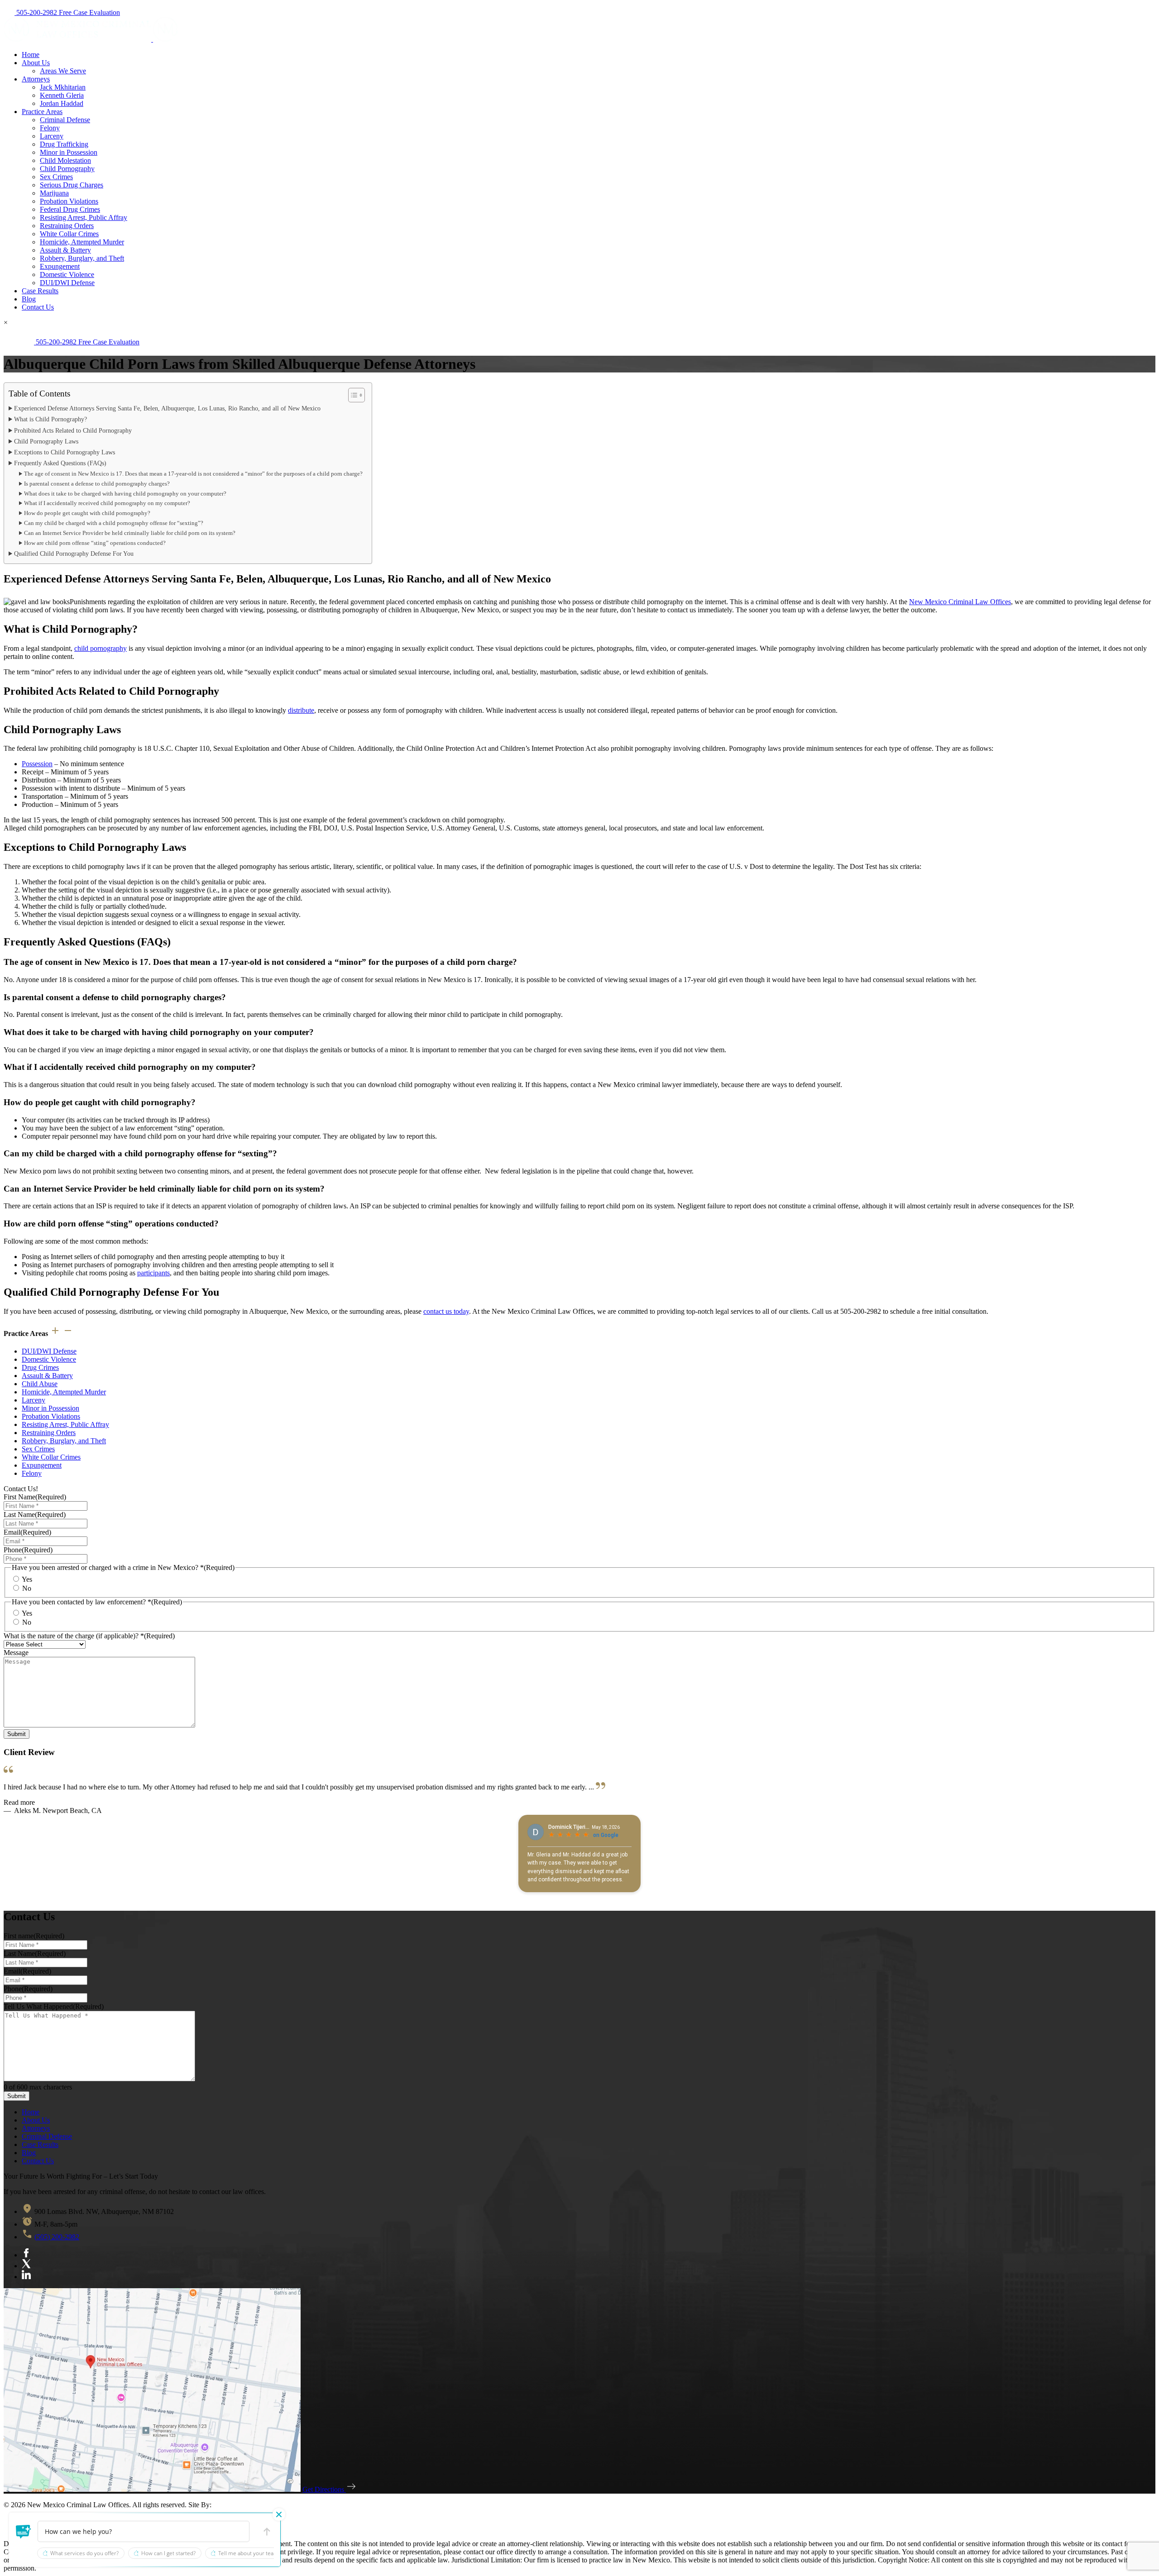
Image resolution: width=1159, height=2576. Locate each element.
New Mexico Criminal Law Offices (960, 602)
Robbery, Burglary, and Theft (82, 258)
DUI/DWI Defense (67, 283)
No (27, 1588)
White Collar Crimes (69, 234)
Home (31, 55)
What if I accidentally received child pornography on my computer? (107, 503)
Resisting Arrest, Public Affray (84, 217)
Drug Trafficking (64, 144)
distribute (301, 710)
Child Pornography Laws (46, 441)
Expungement (60, 266)
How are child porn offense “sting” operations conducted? (95, 543)
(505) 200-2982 (57, 2237)
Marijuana (54, 193)
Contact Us (38, 307)
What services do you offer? (84, 2553)
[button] (24, 2532)
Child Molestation (65, 160)
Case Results (40, 291)
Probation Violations (69, 201)
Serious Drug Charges (72, 185)
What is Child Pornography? (50, 419)
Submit (17, 1734)
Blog (29, 299)
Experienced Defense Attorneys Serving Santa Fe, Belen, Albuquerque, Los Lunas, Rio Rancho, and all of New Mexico (167, 408)
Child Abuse (40, 1384)
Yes (27, 1579)
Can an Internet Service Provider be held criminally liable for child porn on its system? (130, 533)
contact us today (446, 1311)
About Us (36, 63)
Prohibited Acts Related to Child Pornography (73, 430)
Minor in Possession (69, 152)
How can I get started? (168, 2553)
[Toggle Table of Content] (352, 395)
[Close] (279, 2514)
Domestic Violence (67, 274)
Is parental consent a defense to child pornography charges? (97, 484)
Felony (50, 128)
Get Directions (324, 2489)
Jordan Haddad (62, 103)
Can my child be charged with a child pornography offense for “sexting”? (114, 523)
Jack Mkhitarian (63, 87)
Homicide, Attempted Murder (82, 242)
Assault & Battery (65, 250)
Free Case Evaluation (89, 12)
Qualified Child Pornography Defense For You (74, 553)
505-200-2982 (37, 12)
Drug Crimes (40, 1367)
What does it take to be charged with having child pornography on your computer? (125, 494)
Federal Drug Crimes (70, 209)
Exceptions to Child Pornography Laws (65, 452)
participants (153, 1273)
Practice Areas (42, 112)
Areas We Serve (63, 71)
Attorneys (36, 79)
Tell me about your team (248, 2553)
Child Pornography (67, 169)
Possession (37, 764)
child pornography (101, 648)
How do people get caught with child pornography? (87, 513)
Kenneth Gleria (62, 95)
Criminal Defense (65, 120)
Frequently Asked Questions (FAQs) (60, 463)
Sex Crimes (56, 177)
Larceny (52, 136)
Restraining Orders (67, 226)
